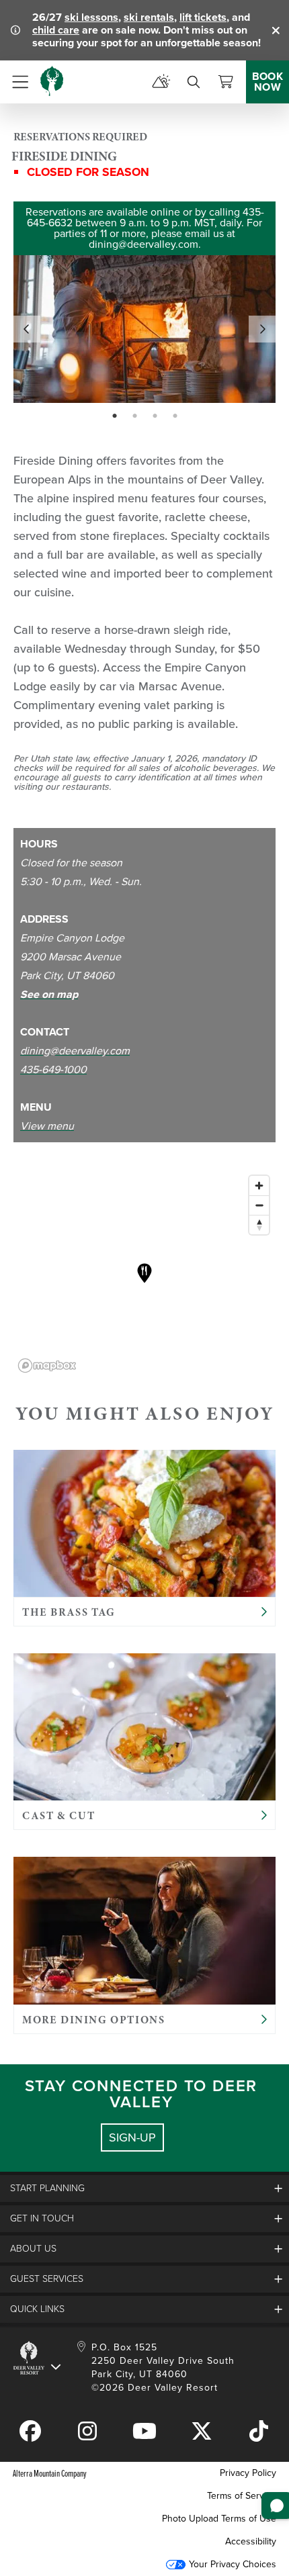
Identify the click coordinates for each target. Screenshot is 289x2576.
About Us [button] (33, 2249)
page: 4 (176, 416)
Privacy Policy (248, 2473)
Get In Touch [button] (42, 2218)
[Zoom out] (259, 1205)
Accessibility (251, 2541)
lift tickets (203, 17)
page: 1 (116, 416)
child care (56, 30)
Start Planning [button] (47, 2188)
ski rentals (149, 17)
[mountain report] (161, 82)
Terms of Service (242, 2496)
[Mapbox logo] (47, 1366)
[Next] (262, 329)
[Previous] (27, 329)
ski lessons (91, 17)
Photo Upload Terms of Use (219, 2519)
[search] (194, 82)
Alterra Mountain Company (50, 2473)
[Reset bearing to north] (259, 1225)
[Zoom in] (259, 1186)
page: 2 (136, 416)
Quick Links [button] (37, 2309)
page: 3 (156, 416)
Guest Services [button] (47, 2279)
